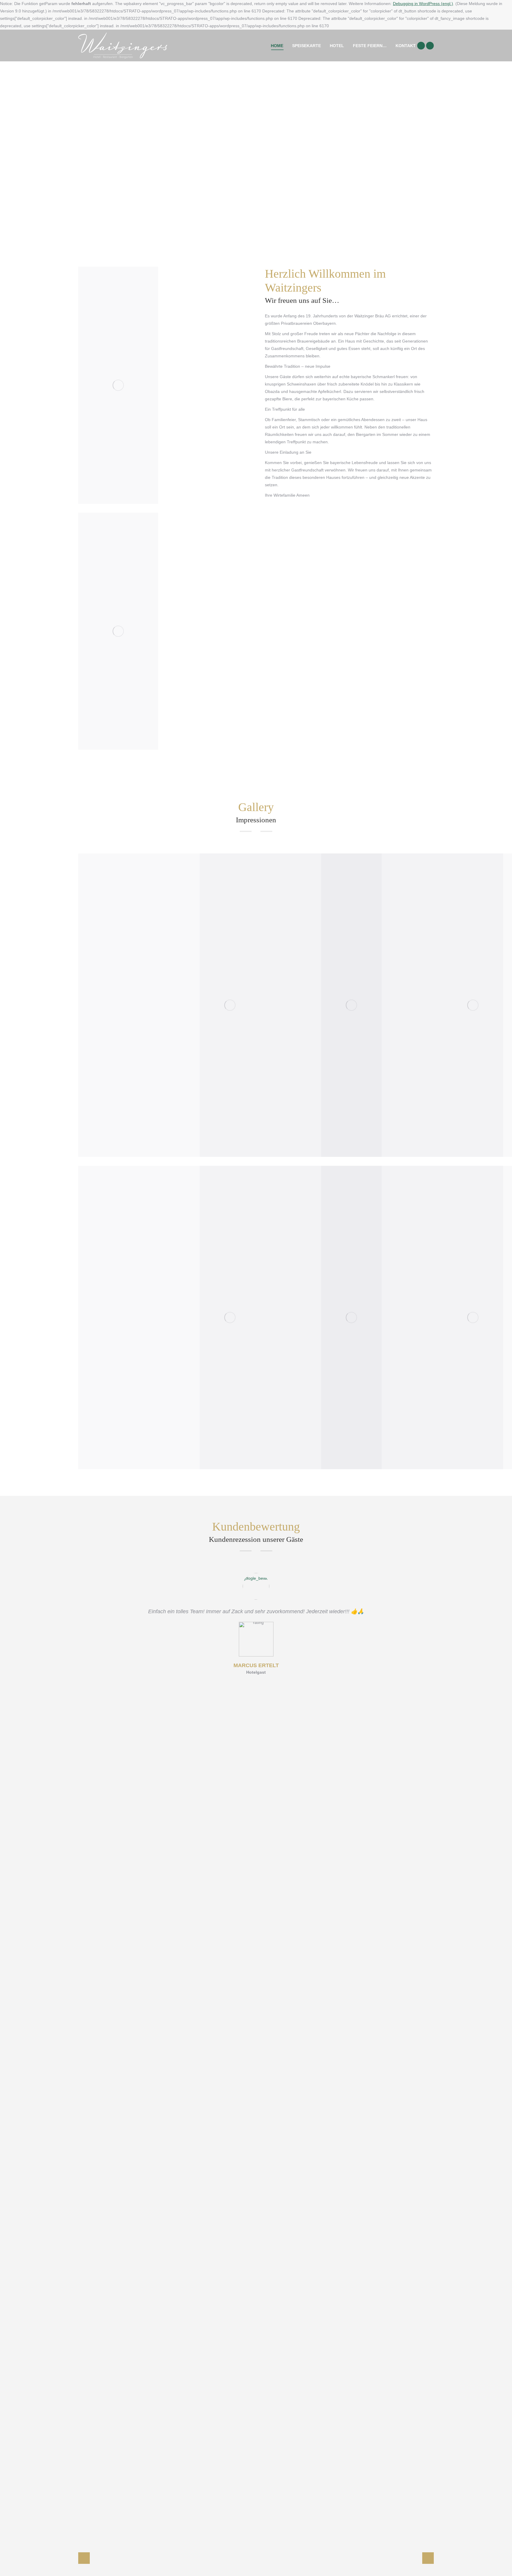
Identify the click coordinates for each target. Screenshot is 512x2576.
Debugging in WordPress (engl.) (423, 4)
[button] (84, 2558)
